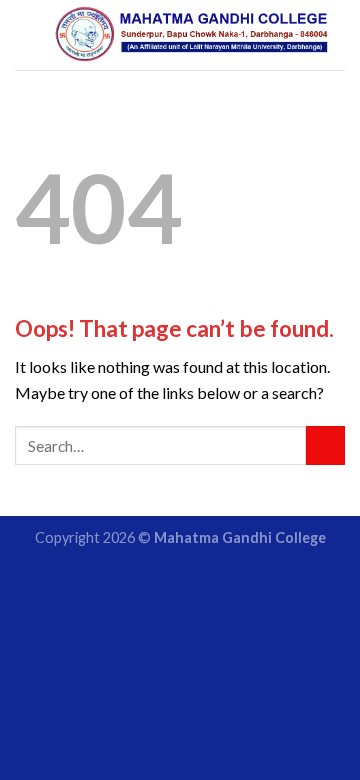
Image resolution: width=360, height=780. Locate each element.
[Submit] (325, 445)
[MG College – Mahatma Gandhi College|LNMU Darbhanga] (192, 35)
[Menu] (27, 34)
